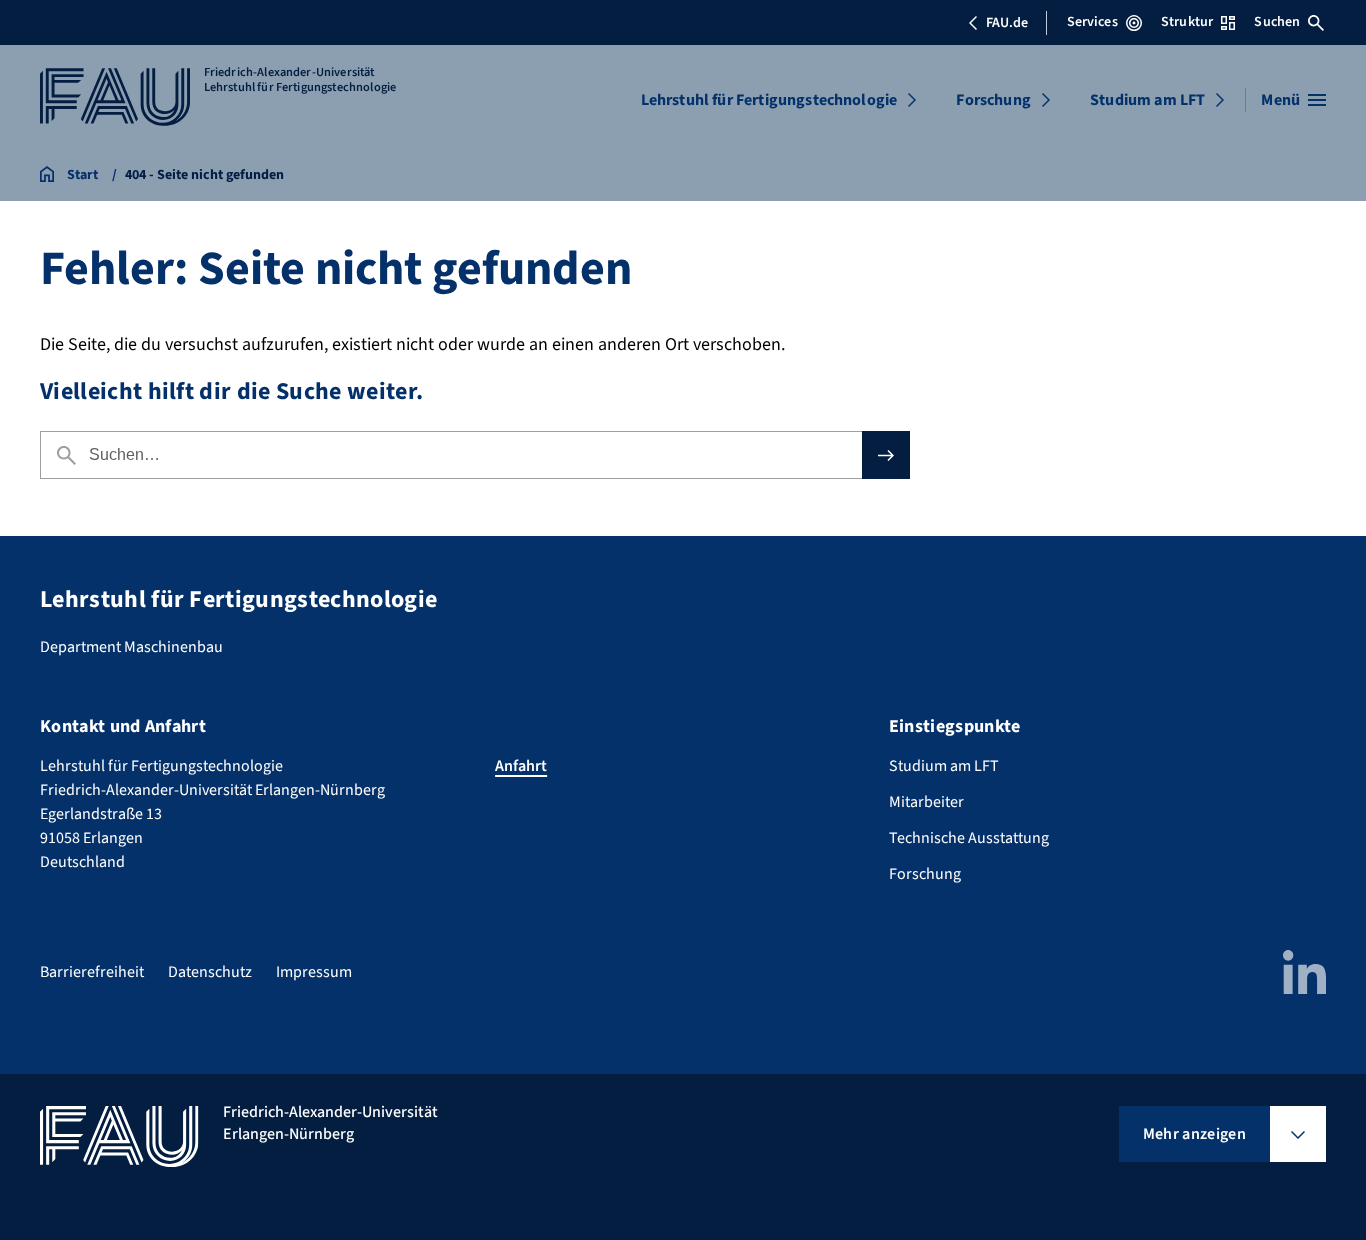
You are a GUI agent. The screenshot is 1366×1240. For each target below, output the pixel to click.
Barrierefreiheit (92, 972)
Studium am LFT (1147, 100)
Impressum (314, 972)
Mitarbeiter (926, 802)
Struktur (1187, 22)
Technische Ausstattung (969, 838)
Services (1092, 22)
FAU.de (1007, 23)
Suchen (1277, 22)
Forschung (993, 100)
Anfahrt (521, 766)
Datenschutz (210, 972)
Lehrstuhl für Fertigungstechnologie (769, 100)
